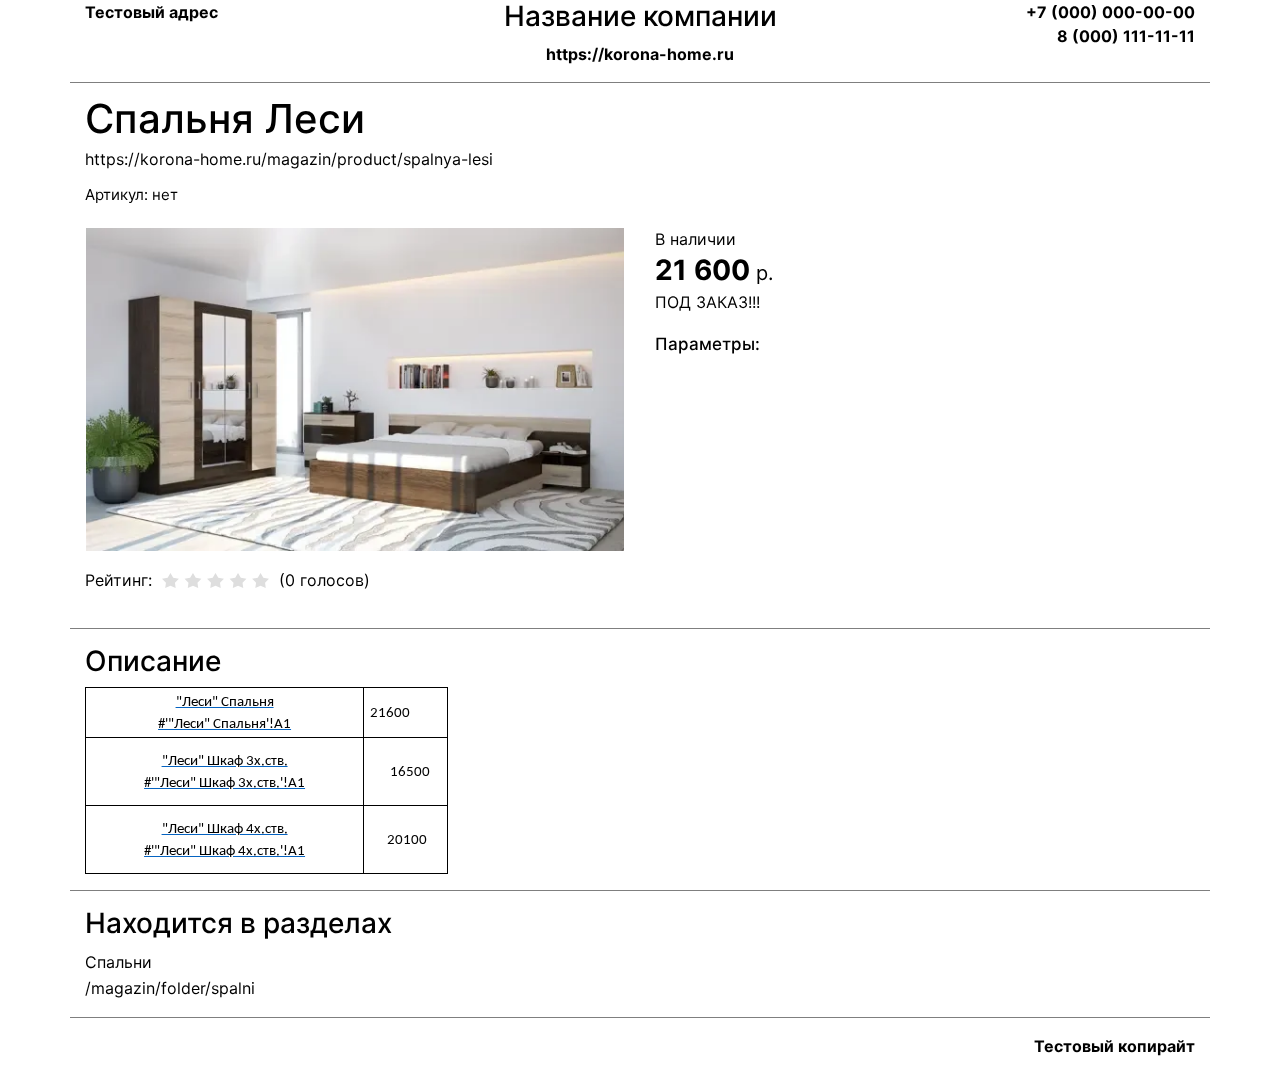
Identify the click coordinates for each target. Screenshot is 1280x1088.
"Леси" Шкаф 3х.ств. (225, 761)
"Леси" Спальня (225, 702)
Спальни (118, 962)
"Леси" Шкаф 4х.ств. (225, 829)
